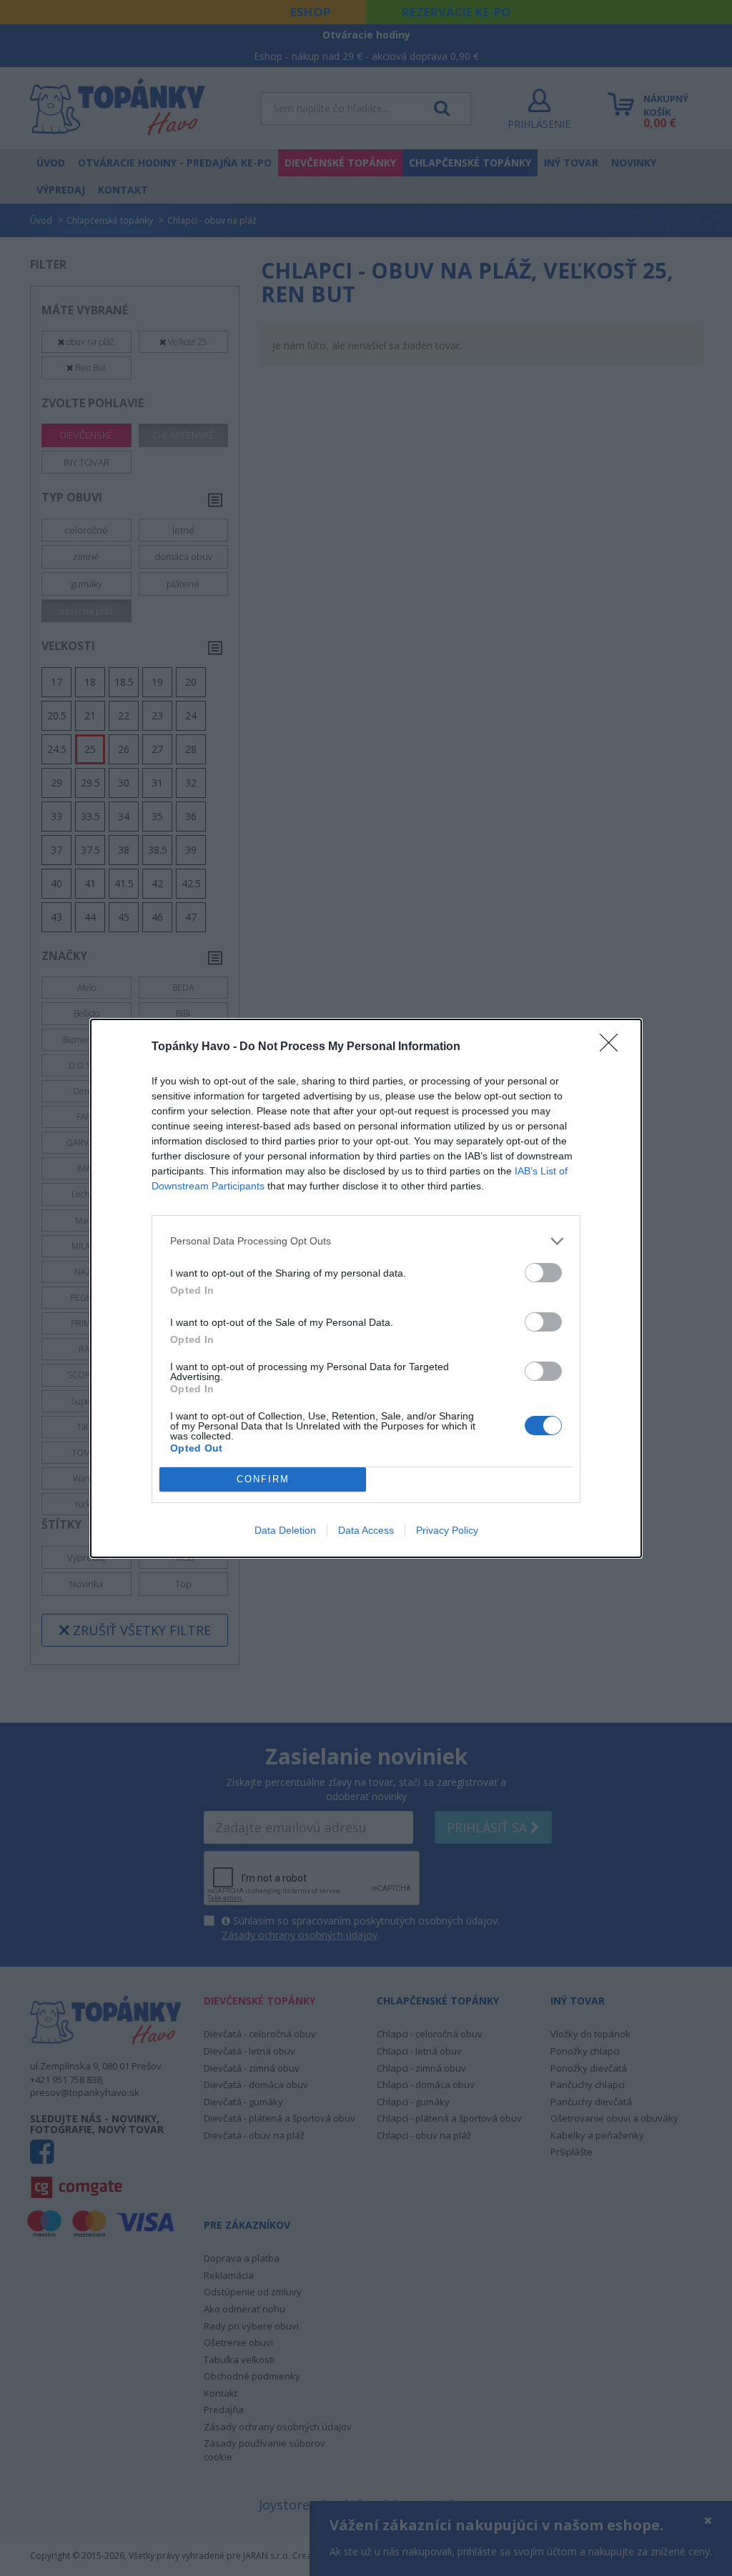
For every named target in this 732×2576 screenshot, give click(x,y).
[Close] (613, 1047)
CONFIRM (263, 1479)
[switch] (543, 1273)
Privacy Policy (447, 1530)
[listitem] (366, 1241)
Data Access (366, 1530)
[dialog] (366, 1288)
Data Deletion (285, 1530)
